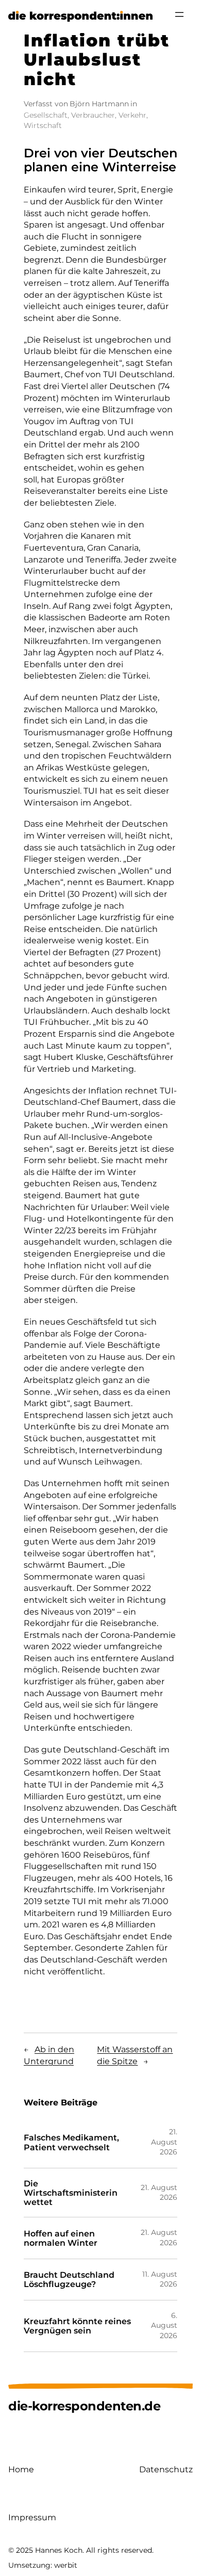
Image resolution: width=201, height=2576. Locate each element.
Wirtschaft (43, 125)
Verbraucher (93, 115)
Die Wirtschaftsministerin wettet (71, 2193)
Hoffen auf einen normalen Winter (61, 2238)
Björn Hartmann (99, 104)
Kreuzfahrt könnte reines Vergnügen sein (77, 2326)
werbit (66, 2565)
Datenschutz (166, 2469)
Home (21, 2469)
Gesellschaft (46, 115)
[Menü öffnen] (179, 14)
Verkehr (132, 115)
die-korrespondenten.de (84, 2406)
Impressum (32, 2517)
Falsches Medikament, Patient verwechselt (71, 2142)
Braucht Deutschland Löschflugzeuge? (69, 2279)
